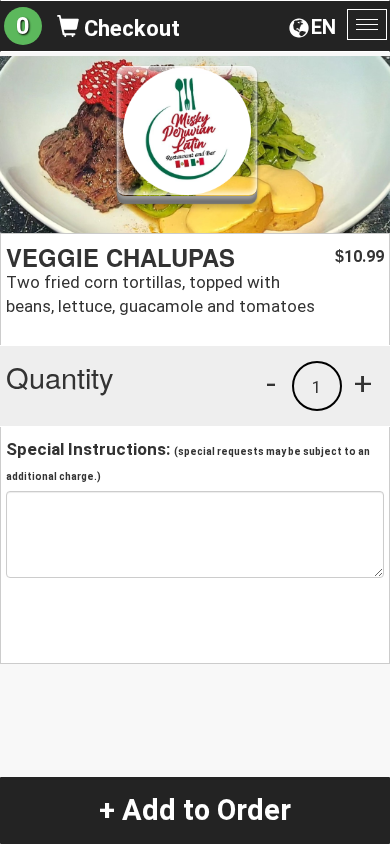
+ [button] (363, 383)
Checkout (129, 28)
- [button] (271, 383)
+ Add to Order (195, 810)
